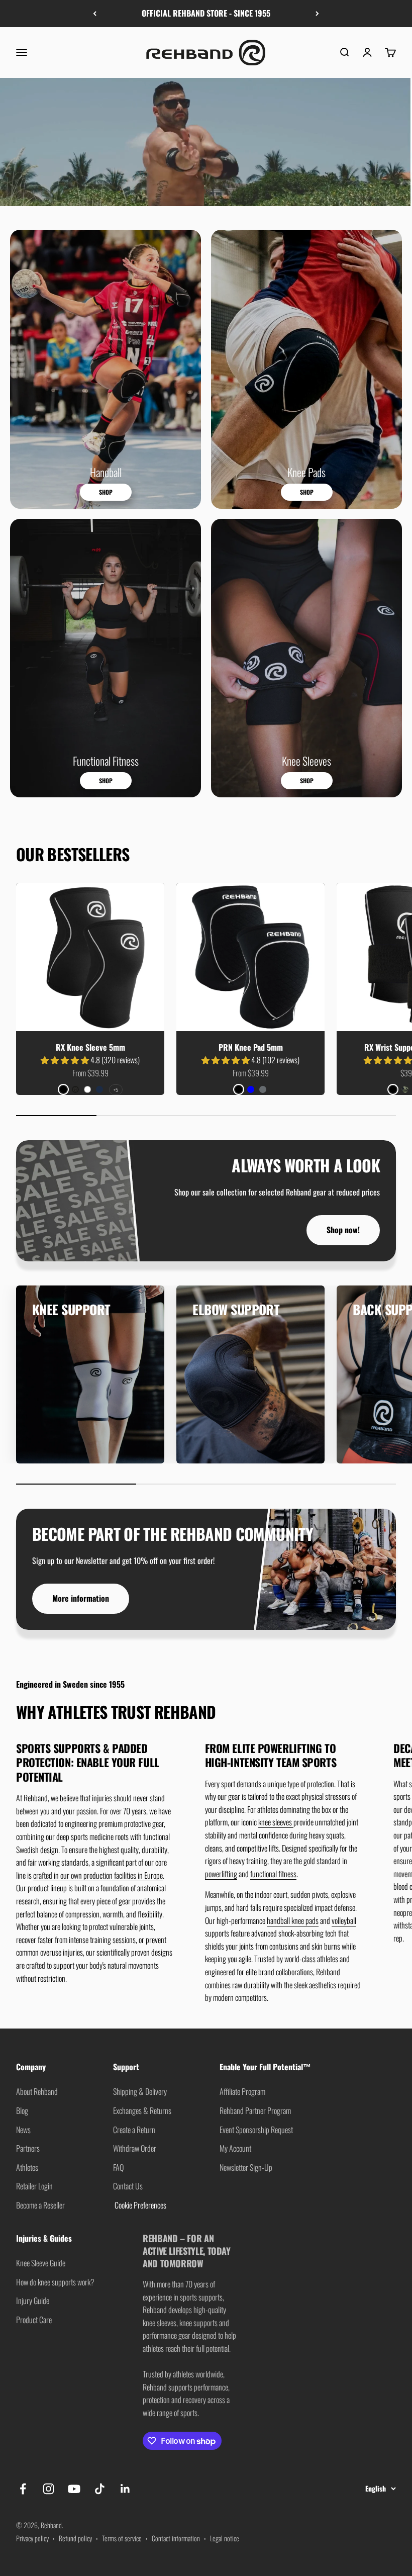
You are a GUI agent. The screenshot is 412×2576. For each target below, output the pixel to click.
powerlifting (221, 1874)
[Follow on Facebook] (23, 2489)
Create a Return (134, 2130)
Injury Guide (33, 2301)
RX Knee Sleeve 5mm (90, 1047)
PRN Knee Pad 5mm (251, 1047)
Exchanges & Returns (142, 2110)
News (23, 2130)
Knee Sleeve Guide (41, 2263)
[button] (66, 1060)
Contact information (176, 2538)
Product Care (34, 2320)
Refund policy (75, 2538)
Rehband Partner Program (255, 2110)
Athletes (27, 2167)
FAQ (118, 2167)
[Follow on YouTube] (74, 2489)
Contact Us (128, 2186)
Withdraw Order (135, 2148)
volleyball (344, 1920)
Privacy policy (32, 2538)
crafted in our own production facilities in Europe (98, 1875)
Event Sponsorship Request (256, 2130)
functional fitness (273, 1874)
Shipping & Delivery (140, 2091)
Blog (22, 2110)
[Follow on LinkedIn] (125, 2489)
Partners (28, 2148)
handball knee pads (293, 1920)
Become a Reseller (40, 2205)
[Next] (317, 14)
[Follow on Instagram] (48, 2489)
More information (81, 1598)
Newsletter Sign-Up (246, 2167)
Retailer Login (34, 2186)
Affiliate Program (242, 2091)
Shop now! (343, 1230)
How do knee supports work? (55, 2282)
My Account (235, 2148)
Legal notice (225, 2538)
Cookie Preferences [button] (140, 2205)
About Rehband (37, 2091)
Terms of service (122, 2538)
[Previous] (95, 14)
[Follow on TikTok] (100, 2489)
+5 (116, 1090)
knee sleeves (276, 1822)
